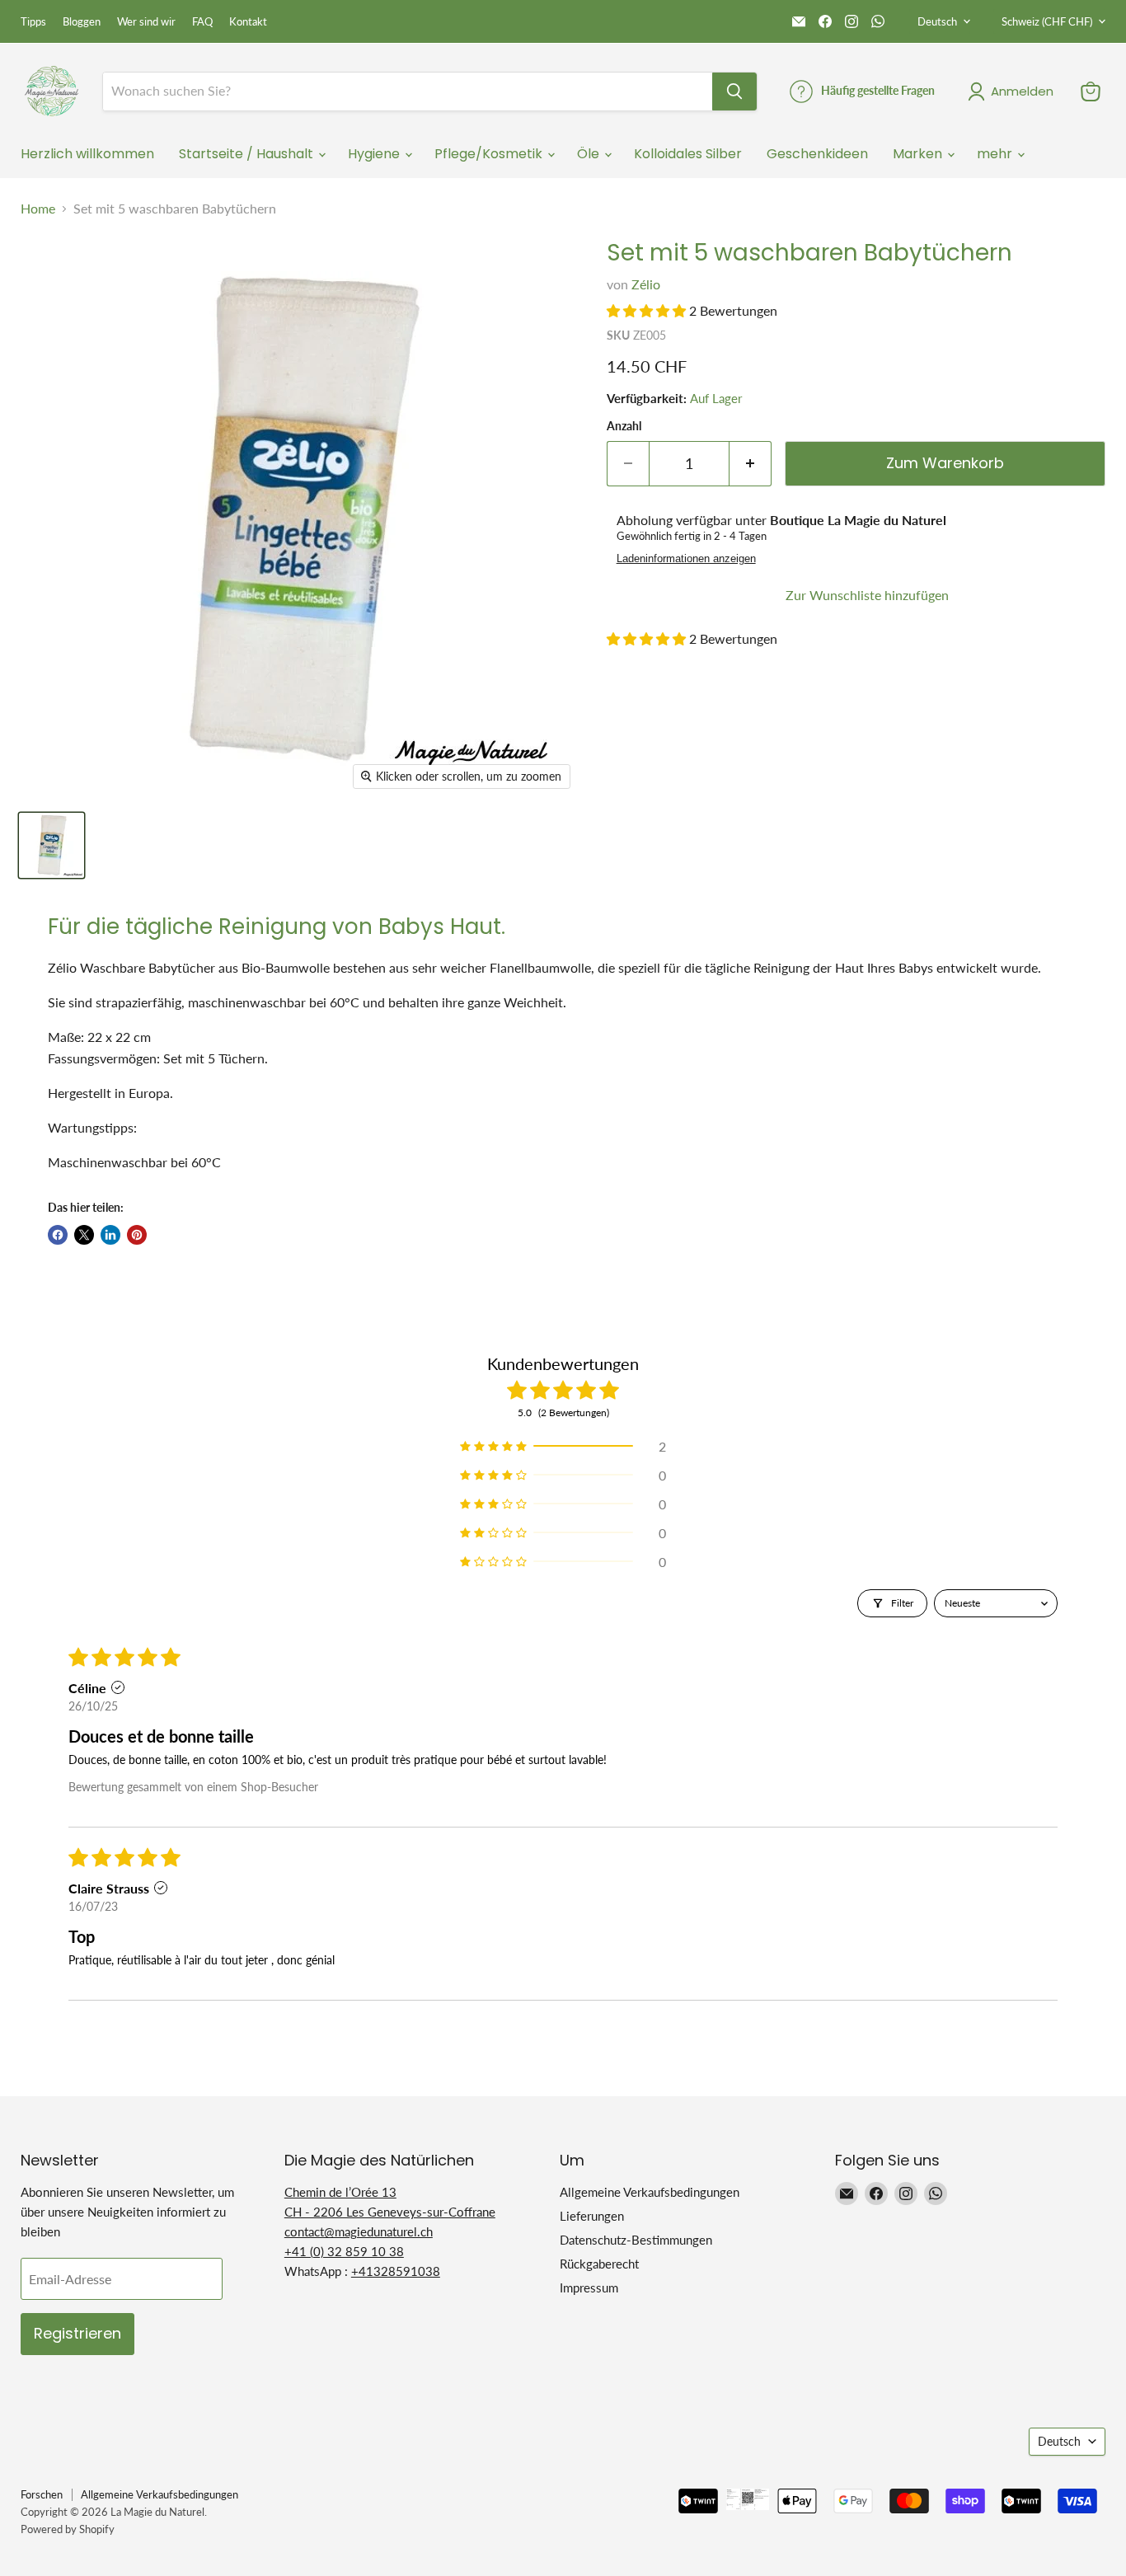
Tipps (33, 22)
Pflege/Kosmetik (490, 154)
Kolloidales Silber (688, 154)
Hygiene (375, 154)
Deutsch (937, 21)
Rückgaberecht (599, 2264)
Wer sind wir (146, 22)
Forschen (42, 2494)
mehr (996, 154)
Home (38, 209)
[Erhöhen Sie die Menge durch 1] (751, 464)
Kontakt (248, 22)
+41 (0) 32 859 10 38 (344, 2251)
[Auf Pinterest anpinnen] (137, 1235)
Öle (590, 154)
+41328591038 (396, 2271)
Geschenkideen (817, 154)
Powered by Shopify (68, 2529)
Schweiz (1047, 21)
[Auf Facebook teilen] (58, 1235)
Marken (919, 154)
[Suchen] (734, 91)
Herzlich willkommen (87, 154)
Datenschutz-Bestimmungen (636, 2240)
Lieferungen (592, 2216)
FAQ (202, 22)
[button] (648, 310)
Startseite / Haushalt (248, 154)
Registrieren (77, 2333)
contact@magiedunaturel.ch (359, 2231)
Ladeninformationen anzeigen (686, 559)
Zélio (646, 284)
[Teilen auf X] (84, 1235)
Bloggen (82, 22)
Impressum (589, 2287)
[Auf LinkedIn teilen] (110, 1235)
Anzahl (624, 426)
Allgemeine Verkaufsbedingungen (650, 2192)
